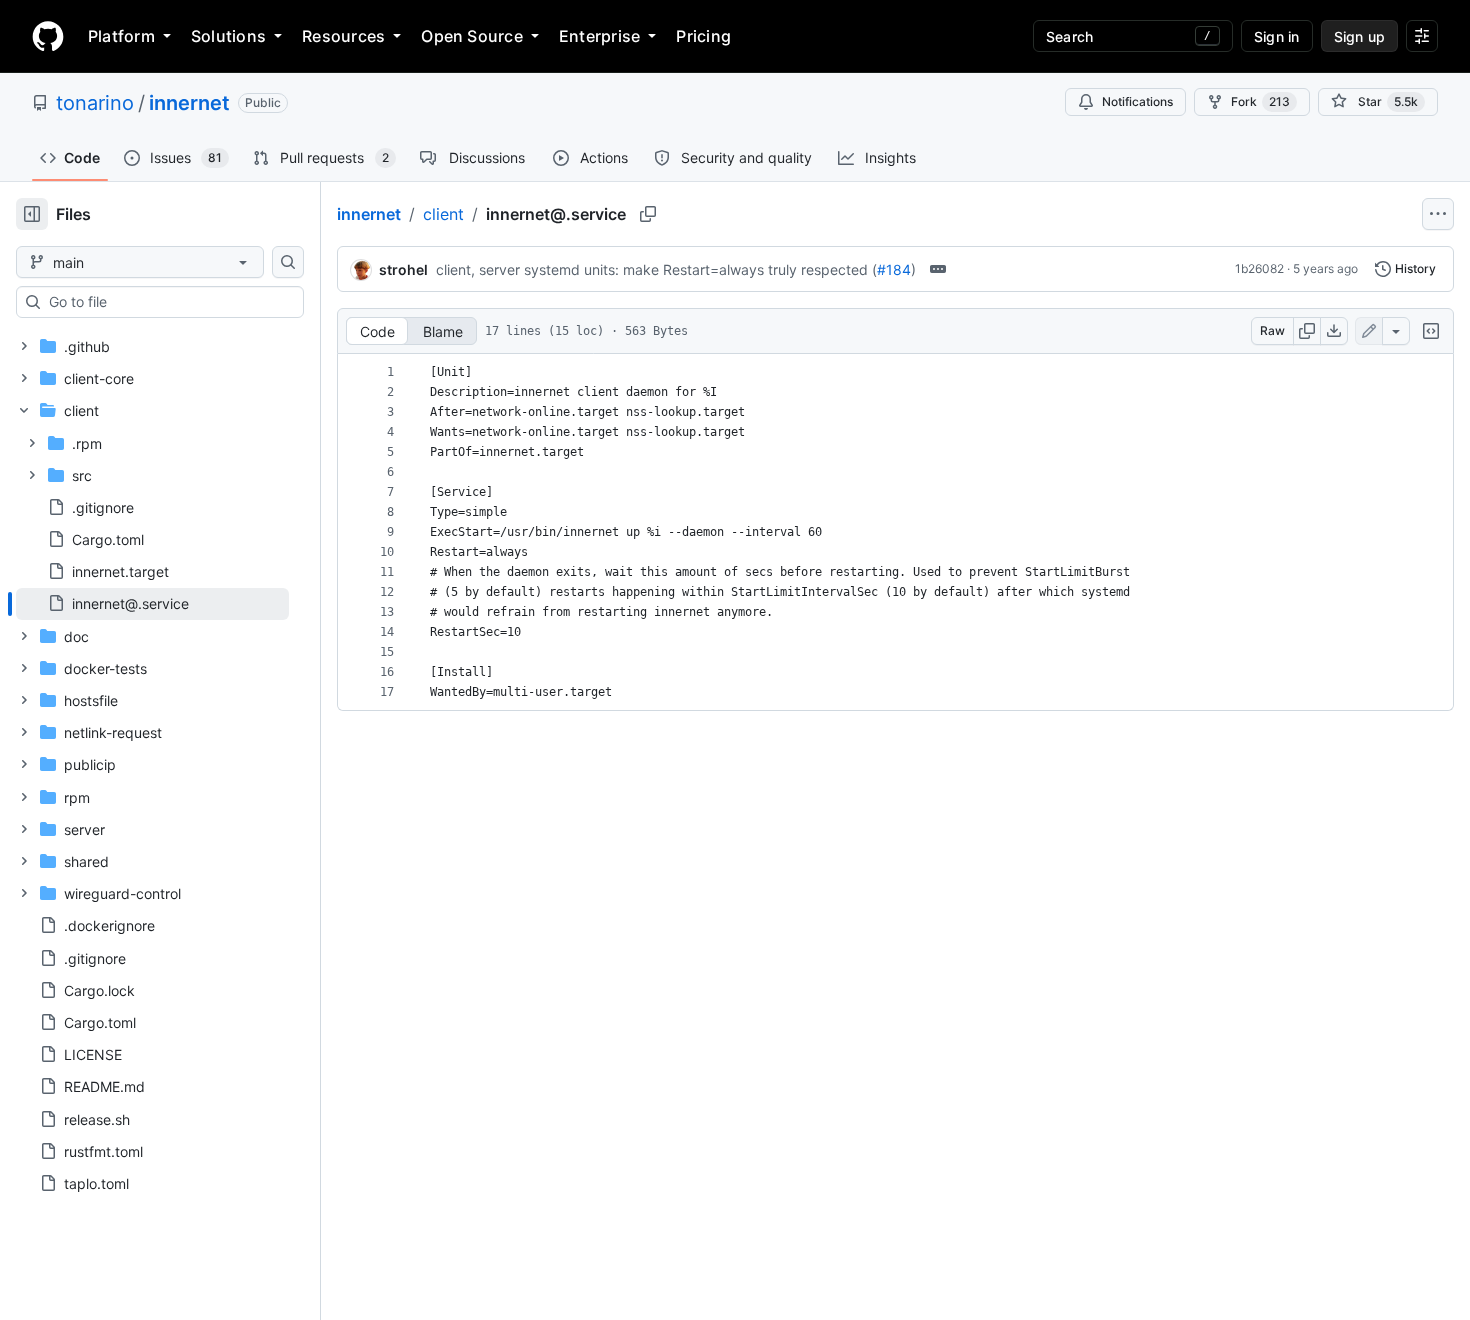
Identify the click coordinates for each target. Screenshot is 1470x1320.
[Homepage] (48, 36)
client (443, 214)
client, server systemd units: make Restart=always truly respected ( (656, 269)
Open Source (472, 36)
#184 (894, 269)
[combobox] (168, 302)
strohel (403, 269)
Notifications (1137, 101)
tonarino (95, 103)
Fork (1260, 101)
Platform (121, 36)
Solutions (228, 36)
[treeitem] (152, 604)
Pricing (703, 36)
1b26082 (1259, 268)
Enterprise (599, 36)
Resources (343, 36)
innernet (189, 103)
